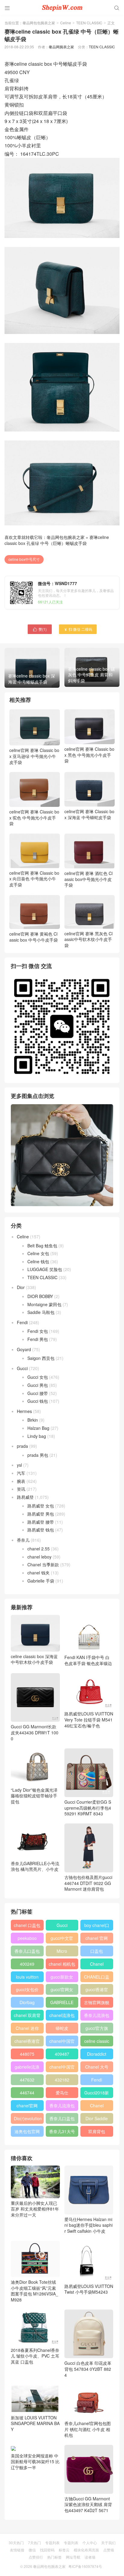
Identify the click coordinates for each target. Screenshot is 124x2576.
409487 (62, 2054)
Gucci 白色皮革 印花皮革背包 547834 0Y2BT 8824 (88, 2369)
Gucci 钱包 (38, 1401)
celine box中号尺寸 (24, 559)
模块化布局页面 (86, 2550)
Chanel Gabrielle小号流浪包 (97, 2107)
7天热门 (34, 2543)
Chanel (97, 1964)
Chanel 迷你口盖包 (27, 2029)
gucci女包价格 (27, 1991)
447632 (27, 2080)
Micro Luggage (62, 1952)
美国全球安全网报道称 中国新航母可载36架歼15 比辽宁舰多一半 (35, 2462)
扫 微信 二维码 (78, 629)
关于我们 (108, 2543)
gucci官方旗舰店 (97, 2029)
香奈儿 (23, 1540)
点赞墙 (109, 2550)
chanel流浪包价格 (62, 2016)
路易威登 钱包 (41, 1530)
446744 (27, 2093)
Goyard (24, 1349)
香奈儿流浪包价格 (62, 2107)
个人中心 (90, 2543)
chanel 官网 (97, 1938)
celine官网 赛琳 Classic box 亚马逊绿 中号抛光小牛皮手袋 (34, 756)
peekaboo (27, 1938)
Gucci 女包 (38, 1377)
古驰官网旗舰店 (97, 2003)
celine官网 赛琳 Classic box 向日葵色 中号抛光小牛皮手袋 (34, 879)
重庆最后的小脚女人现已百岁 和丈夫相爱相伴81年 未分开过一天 (35, 2209)
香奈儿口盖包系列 (62, 2120)
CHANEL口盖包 (97, 1978)
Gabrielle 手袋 (41, 1581)
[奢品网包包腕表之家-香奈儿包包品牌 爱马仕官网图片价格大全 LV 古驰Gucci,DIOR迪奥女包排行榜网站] (62, 8)
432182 (62, 2080)
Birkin (33, 1420)
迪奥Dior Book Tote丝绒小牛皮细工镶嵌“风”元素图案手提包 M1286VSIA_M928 (34, 2291)
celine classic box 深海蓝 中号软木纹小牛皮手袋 (34, 1659)
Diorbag (27, 2002)
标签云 (64, 2550)
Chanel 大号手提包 (97, 2068)
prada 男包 (38, 1455)
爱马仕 (62, 2093)
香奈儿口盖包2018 (27, 1952)
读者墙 (90, 2557)
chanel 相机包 (62, 1964)
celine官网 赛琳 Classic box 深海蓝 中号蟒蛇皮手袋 (89, 814)
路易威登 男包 (41, 1514)
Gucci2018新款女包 (97, 2094)
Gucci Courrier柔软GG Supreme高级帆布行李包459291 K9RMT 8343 (88, 1808)
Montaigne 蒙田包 (44, 1304)
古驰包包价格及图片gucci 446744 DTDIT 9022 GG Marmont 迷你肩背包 (88, 1883)
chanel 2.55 (39, 1549)
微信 (32, 2550)
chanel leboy (39, 1557)
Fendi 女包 (38, 1331)
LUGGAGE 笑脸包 (45, 1269)
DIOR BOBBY (40, 1296)
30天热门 (16, 2543)
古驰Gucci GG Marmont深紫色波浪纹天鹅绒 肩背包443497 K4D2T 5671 (88, 2504)
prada (22, 1446)
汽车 (21, 1473)
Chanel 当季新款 (43, 1565)
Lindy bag (37, 1436)
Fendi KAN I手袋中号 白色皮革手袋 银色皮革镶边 (88, 1660)
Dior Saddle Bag (97, 2120)
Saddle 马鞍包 (41, 1312)
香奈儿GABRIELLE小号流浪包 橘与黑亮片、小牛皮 (35, 1866)
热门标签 (54, 2557)
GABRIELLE (62, 2002)
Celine (66, 23)
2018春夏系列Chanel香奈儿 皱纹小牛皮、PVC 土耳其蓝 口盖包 (35, 2356)
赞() (40, 629)
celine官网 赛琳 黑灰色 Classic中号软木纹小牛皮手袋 (88, 939)
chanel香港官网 (27, 2042)
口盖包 (97, 1951)
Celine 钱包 (38, 1261)
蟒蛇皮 (62, 2028)
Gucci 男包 (38, 1385)
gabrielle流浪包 (27, 2068)
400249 (27, 1964)
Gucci (22, 1368)
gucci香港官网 (97, 1991)
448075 (27, 2054)
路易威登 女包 (41, 1506)
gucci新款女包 (62, 1978)
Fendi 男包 (38, 1339)
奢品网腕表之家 (61, 47)
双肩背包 (97, 2131)
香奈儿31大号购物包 (62, 2133)
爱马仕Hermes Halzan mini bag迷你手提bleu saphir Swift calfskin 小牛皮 (88, 2225)
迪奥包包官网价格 (27, 2133)
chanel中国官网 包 (62, 2068)
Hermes (24, 1411)
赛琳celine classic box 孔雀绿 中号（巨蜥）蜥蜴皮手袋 (57, 540)
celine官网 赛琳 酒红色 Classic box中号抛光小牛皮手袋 (88, 879)
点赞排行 (36, 2557)
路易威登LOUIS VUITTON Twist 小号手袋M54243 (89, 2289)
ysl (19, 1465)
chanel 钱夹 (39, 1573)
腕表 (21, 1481)
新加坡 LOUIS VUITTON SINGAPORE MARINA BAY (35, 2423)
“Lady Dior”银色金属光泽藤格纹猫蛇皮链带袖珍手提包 (34, 1796)
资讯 (21, 1489)
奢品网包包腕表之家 (39, 23)
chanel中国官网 (62, 2042)
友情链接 (17, 2550)
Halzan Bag (38, 1428)
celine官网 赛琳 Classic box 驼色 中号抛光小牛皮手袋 (34, 818)
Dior (21, 1287)
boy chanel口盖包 (97, 1926)
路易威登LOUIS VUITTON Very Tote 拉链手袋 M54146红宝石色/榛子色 (89, 1719)
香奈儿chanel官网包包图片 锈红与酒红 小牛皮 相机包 (88, 2429)
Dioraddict (97, 2054)
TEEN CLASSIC (89, 23)
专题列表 (52, 2543)
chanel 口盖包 (27, 1925)
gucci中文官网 (62, 1939)
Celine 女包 (38, 1253)
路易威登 (25, 1497)
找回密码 (47, 2550)
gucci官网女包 (62, 1991)
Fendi (22, 1322)
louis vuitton (27, 1977)
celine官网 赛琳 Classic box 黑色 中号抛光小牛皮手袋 (89, 755)
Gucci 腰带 (38, 1393)
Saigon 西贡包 (41, 1358)
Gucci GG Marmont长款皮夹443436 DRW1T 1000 (35, 1732)
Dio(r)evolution (28, 2118)
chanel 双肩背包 (27, 2016)
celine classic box (97, 2042)
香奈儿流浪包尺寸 (97, 2016)
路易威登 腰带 (41, 1522)
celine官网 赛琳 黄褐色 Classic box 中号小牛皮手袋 (34, 937)
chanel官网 (27, 2106)
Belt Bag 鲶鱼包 (42, 1246)
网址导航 (73, 2557)
